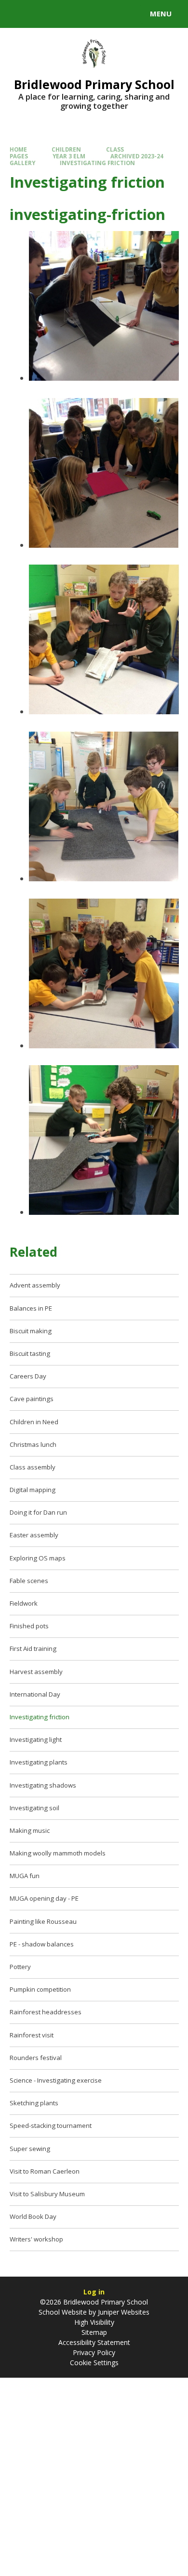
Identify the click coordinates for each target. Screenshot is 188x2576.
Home (18, 149)
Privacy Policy (94, 2352)
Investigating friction (97, 163)
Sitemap (94, 2332)
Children (66, 149)
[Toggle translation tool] (42, 14)
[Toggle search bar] (18, 14)
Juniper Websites (123, 2312)
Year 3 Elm (69, 156)
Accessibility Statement (94, 2342)
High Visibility (94, 2322)
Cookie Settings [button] (94, 2363)
